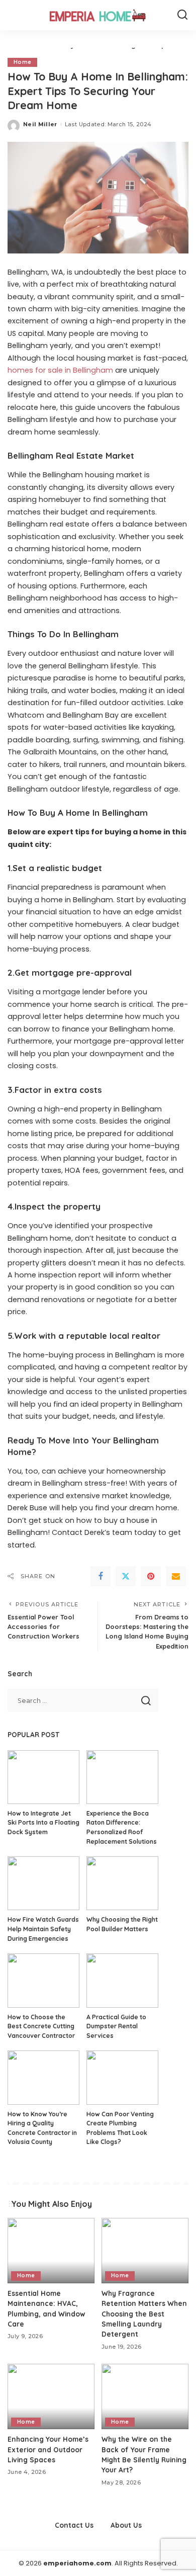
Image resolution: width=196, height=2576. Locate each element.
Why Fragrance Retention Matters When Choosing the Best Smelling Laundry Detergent (144, 2314)
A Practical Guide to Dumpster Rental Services (116, 2026)
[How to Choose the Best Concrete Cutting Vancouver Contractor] (43, 1980)
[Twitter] (126, 1576)
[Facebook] (101, 1576)
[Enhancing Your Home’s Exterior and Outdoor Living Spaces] (51, 2396)
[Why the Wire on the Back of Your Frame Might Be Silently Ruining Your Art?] (145, 2396)
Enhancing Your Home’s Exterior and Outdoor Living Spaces (48, 2449)
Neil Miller (40, 124)
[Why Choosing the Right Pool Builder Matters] (122, 1883)
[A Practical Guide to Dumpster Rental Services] (122, 1980)
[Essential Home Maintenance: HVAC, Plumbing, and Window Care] (51, 2251)
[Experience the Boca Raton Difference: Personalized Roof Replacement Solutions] (122, 1777)
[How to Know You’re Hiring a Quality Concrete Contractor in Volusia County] (43, 2077)
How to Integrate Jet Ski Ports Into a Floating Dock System (43, 1823)
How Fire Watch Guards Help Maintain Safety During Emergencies (43, 1929)
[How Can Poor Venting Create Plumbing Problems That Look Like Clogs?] (122, 2077)
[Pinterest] (151, 1576)
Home (22, 62)
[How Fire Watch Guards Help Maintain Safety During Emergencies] (43, 1883)
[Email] (176, 1576)
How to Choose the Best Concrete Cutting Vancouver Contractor (41, 2026)
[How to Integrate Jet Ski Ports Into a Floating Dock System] (43, 1777)
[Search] (182, 15)
